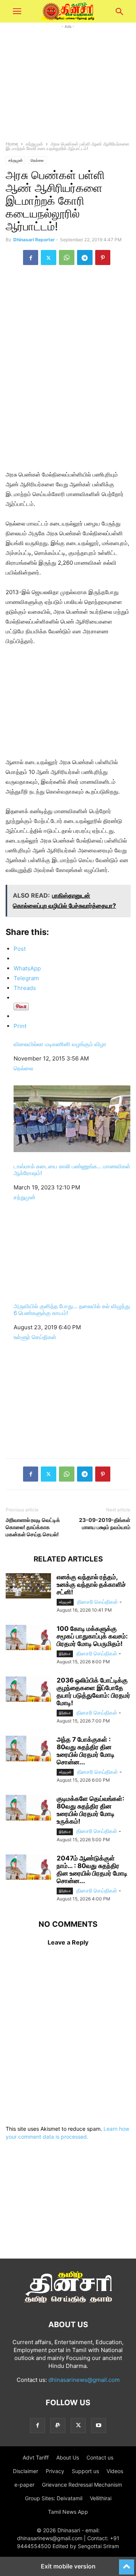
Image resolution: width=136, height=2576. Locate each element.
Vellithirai (101, 2498)
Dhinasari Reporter (34, 240)
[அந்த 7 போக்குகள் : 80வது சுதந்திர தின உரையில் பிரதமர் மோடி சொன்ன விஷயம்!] (28, 1748)
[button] (17, 11)
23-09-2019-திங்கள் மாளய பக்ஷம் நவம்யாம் (105, 1523)
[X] (49, 257)
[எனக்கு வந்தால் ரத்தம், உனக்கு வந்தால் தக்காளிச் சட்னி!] (28, 1586)
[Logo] (68, 2302)
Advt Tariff (36, 2457)
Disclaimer (25, 2471)
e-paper (24, 2485)
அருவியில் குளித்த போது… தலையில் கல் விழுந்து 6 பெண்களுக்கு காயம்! (72, 1309)
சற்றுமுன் (34, 144)
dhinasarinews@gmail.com (84, 2380)
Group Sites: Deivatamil (54, 2498)
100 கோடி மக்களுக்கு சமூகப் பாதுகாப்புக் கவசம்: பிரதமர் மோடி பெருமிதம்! (92, 1636)
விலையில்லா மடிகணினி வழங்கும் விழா (60, 1044)
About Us (68, 2457)
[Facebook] (31, 257)
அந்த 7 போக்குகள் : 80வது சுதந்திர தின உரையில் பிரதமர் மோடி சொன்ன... (86, 1751)
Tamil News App (68, 2512)
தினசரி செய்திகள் (97, 1602)
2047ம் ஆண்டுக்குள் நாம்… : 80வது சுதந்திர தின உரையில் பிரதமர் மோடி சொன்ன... (92, 1870)
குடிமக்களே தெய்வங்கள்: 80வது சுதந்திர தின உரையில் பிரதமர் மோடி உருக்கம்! (90, 1810)
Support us (85, 2471)
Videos (115, 2471)
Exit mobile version (68, 2566)
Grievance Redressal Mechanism (82, 2485)
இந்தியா (65, 1654)
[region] (68, 326)
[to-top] (127, 2564)
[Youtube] (99, 2425)
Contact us (100, 2457)
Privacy (55, 2471)
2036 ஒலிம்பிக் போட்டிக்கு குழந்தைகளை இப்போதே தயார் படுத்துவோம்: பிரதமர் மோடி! (93, 1692)
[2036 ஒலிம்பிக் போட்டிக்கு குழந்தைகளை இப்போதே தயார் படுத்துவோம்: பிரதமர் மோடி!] (28, 1689)
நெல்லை (37, 160)
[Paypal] (58, 2425)
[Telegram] (85, 257)
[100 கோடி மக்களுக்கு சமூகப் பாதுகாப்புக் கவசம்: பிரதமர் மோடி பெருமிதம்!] (28, 1638)
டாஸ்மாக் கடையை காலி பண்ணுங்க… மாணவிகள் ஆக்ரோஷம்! (72, 1170)
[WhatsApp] (67, 257)
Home (12, 144)
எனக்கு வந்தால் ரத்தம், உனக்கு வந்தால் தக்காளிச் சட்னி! (91, 1585)
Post (20, 949)
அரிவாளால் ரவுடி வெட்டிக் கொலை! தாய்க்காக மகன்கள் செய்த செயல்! (33, 1527)
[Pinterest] (103, 257)
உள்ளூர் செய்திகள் (35, 1337)
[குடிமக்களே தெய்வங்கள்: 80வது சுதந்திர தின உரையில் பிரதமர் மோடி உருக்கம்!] (28, 1808)
